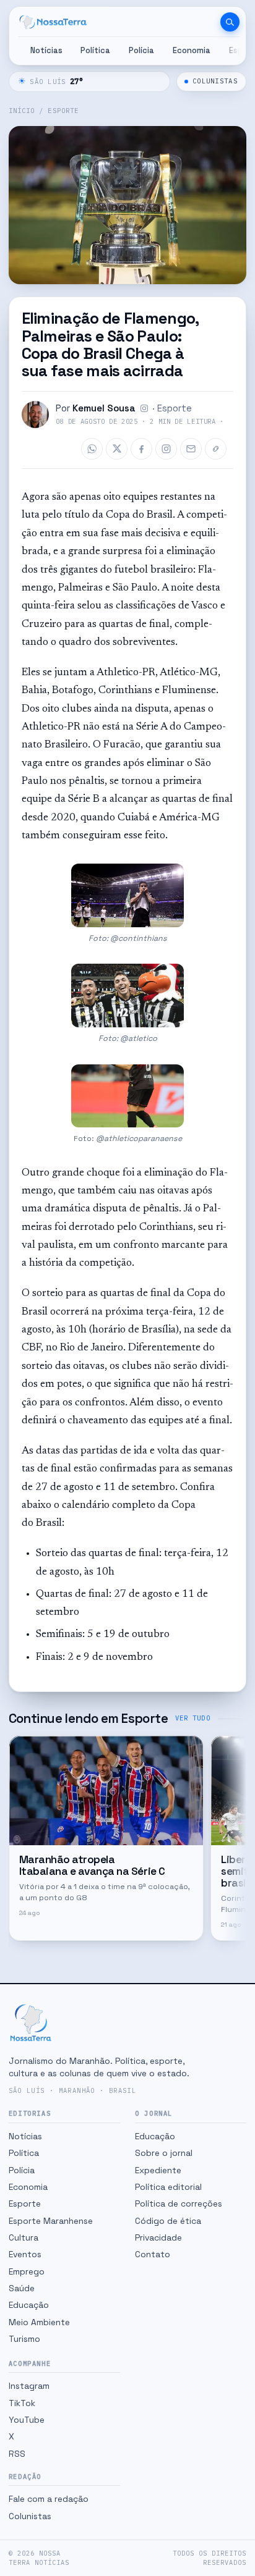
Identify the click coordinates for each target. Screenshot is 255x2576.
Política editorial (168, 2187)
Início (22, 111)
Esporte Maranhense (51, 2221)
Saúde (22, 2288)
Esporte (63, 111)
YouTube (27, 2420)
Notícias (46, 50)
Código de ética (168, 2221)
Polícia (141, 50)
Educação (29, 2305)
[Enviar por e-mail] (191, 449)
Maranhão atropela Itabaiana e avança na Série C (92, 1865)
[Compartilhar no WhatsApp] (92, 449)
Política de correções (179, 2203)
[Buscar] (230, 22)
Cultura (24, 2237)
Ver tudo (193, 1718)
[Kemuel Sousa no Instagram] (144, 408)
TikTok (22, 2403)
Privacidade (158, 2237)
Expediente (158, 2170)
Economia (192, 50)
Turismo (24, 2339)
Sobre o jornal (164, 2153)
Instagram (29, 2386)
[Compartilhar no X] (117, 449)
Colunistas (215, 81)
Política (95, 50)
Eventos (25, 2254)
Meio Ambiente (39, 2322)
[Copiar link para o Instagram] (166, 449)
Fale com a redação (49, 2499)
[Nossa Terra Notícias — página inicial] (53, 22)
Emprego (27, 2271)
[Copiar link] (216, 449)
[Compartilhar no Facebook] (141, 449)
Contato (153, 2254)
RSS (17, 2454)
